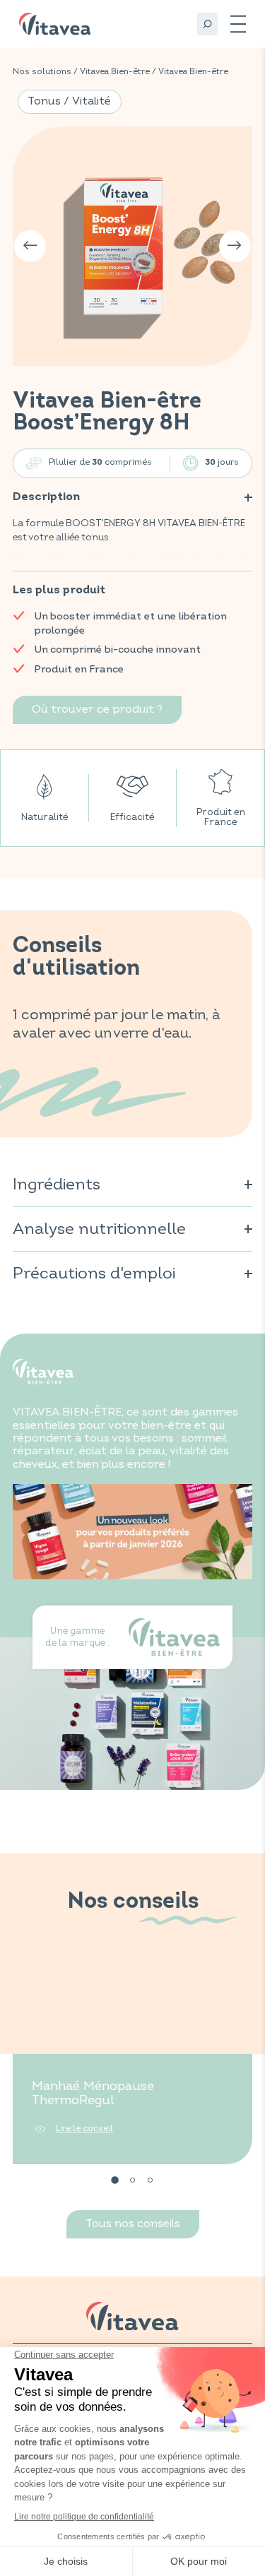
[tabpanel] (132, 2061)
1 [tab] (116, 2180)
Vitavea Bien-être (115, 72)
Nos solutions (42, 72)
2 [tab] (132, 2180)
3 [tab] (150, 2180)
